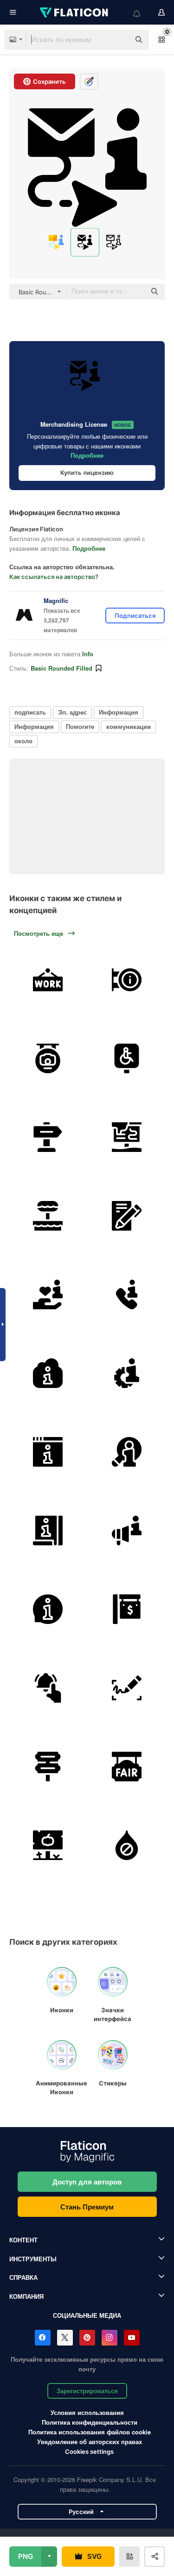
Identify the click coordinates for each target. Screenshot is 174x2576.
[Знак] (48, 1137)
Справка (23, 2277)
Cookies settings (89, 2452)
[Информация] (48, 1294)
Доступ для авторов (87, 2182)
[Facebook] (43, 2338)
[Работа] (48, 980)
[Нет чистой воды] (126, 1845)
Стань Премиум (87, 2207)
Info (88, 654)
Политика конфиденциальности (90, 2422)
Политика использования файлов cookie (90, 2432)
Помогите (80, 726)
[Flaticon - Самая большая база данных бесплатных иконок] (75, 12)
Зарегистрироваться (87, 2391)
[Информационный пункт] (126, 980)
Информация (119, 712)
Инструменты (33, 2259)
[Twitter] (65, 2338)
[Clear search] (118, 40)
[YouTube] (132, 2338)
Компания (26, 2296)
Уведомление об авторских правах (90, 2442)
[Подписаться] (48, 1688)
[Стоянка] (126, 1058)
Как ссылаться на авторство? (54, 577)
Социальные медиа (87, 2315)
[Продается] (126, 1609)
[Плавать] (48, 1216)
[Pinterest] (87, 2338)
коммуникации (129, 726)
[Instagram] (110, 2338)
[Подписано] (126, 1688)
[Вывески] (48, 1766)
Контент (23, 2240)
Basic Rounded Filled (61, 668)
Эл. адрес (72, 712)
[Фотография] (48, 1058)
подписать (30, 712)
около (23, 741)
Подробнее (87, 455)
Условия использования (87, 2412)
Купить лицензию (87, 473)
